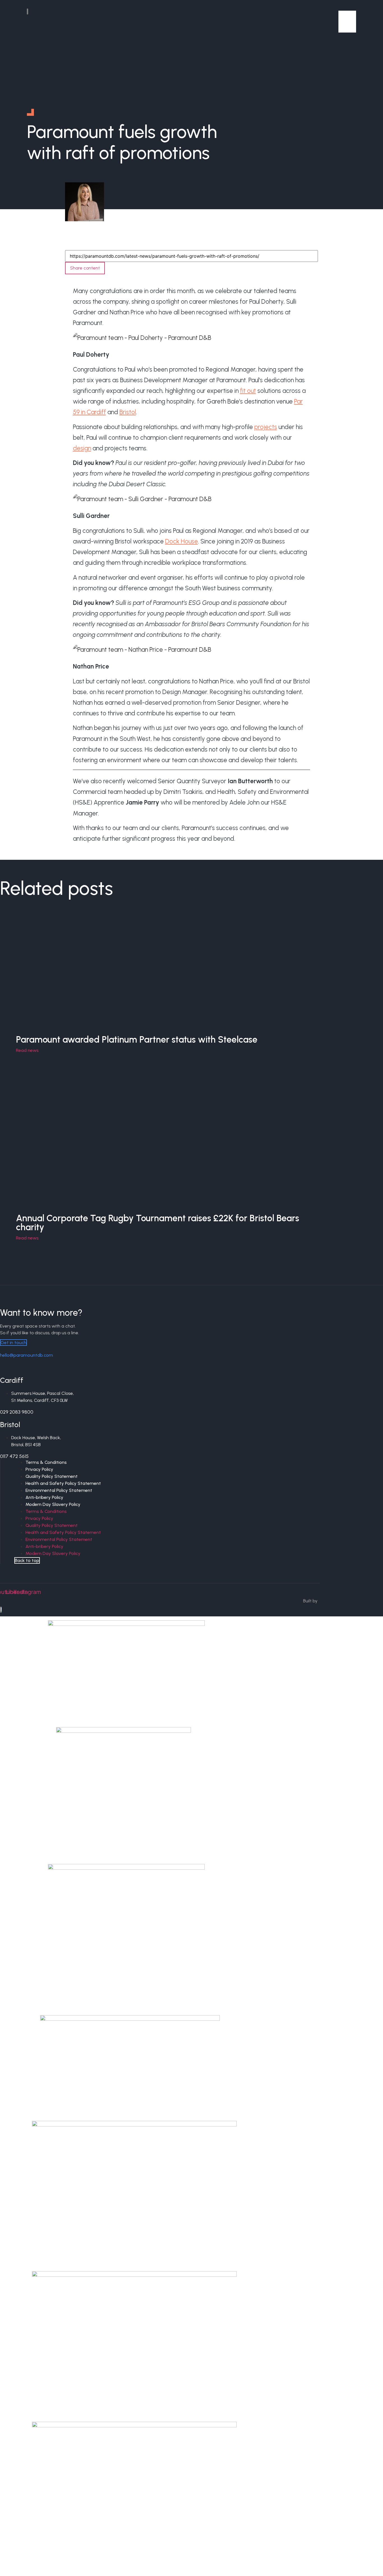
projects (266, 427)
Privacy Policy (39, 1469)
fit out (248, 391)
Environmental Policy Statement (59, 1490)
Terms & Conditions (46, 1462)
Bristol (128, 412)
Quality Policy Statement (52, 1476)
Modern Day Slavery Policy (53, 1504)
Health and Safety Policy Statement (63, 1483)
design (82, 448)
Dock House (182, 541)
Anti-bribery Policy (44, 1497)
